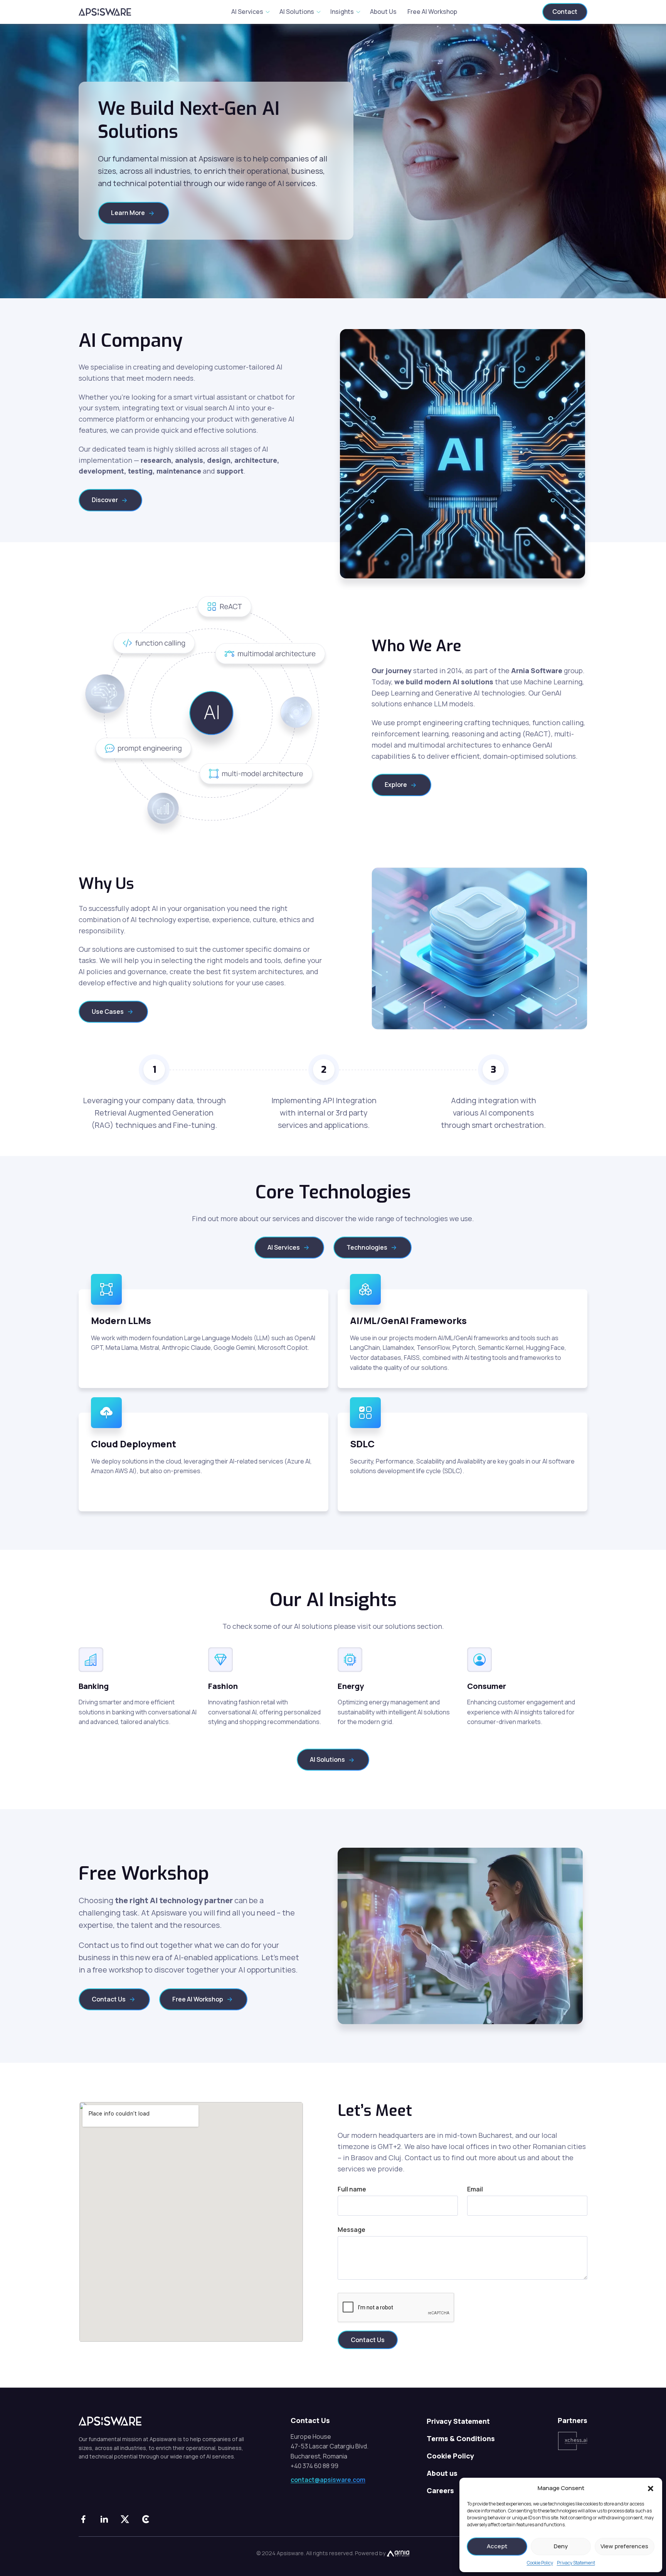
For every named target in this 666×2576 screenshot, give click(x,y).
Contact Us (368, 2340)
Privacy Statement (576, 2563)
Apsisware (109, 12)
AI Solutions (297, 12)
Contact (565, 12)
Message (351, 2230)
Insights (342, 12)
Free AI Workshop (432, 12)
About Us (383, 12)
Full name (352, 2189)
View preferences (624, 2546)
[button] (651, 2488)
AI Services (247, 12)
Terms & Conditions (461, 2438)
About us (442, 2473)
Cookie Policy (540, 2563)
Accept (497, 2546)
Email (475, 2189)
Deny (561, 2546)
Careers (440, 2490)
